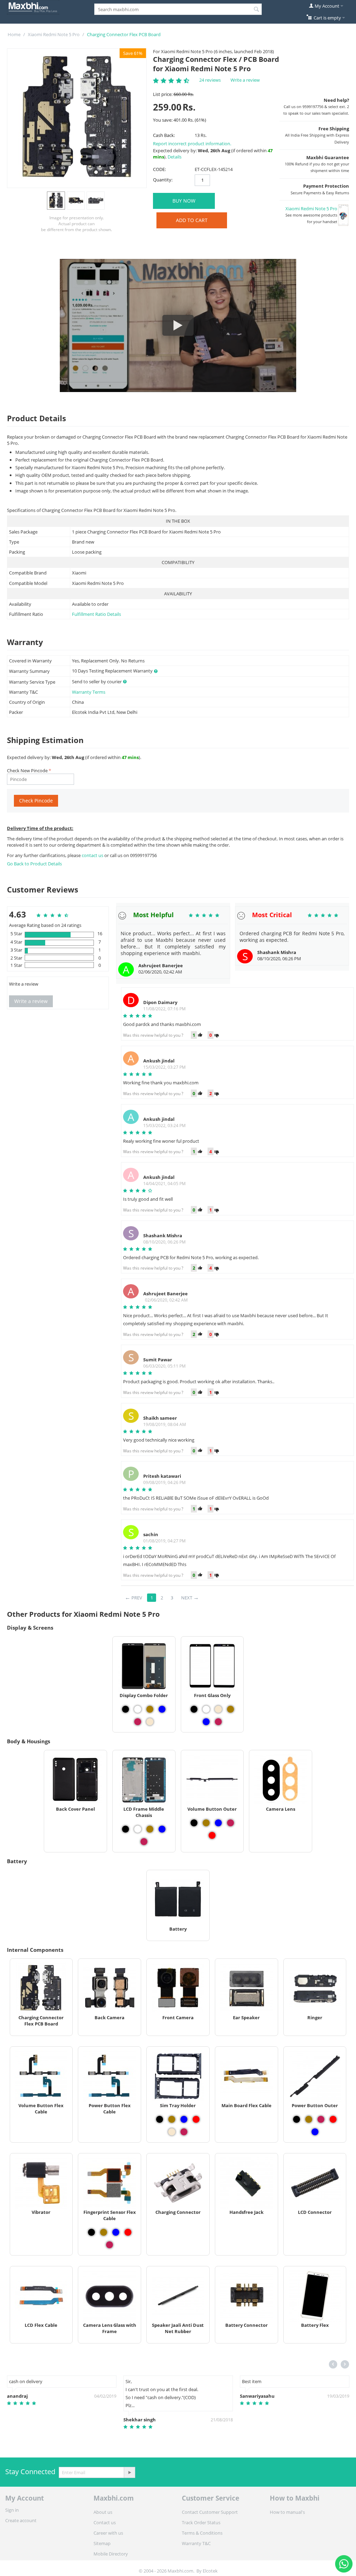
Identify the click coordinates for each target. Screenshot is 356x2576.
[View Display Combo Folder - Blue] (162, 1709)
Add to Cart (192, 220)
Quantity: (163, 180)
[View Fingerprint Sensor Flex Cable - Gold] (104, 2232)
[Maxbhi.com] (33, 7)
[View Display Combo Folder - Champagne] (150, 1722)
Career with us (108, 2533)
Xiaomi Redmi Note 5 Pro (54, 34)
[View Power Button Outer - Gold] (309, 2119)
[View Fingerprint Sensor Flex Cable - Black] (91, 2232)
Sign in (12, 2510)
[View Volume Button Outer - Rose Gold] (230, 1823)
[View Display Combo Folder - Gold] (150, 1709)
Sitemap (102, 2543)
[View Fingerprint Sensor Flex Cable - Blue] (116, 2232)
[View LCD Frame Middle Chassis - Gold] (150, 1829)
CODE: (159, 169)
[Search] (257, 10)
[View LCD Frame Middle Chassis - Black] (126, 1829)
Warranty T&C (196, 2543)
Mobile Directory (111, 2554)
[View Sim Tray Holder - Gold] (172, 2119)
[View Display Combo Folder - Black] (126, 1709)
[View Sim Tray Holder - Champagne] (172, 2132)
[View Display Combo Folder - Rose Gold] (138, 1722)
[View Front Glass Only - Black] (194, 1709)
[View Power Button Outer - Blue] (315, 2132)
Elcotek (210, 2571)
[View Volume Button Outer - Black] (194, 1823)
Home (14, 34)
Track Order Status (201, 2522)
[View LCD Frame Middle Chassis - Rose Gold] (144, 1842)
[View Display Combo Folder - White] (138, 1709)
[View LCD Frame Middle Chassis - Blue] (162, 1829)
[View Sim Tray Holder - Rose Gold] (184, 2132)
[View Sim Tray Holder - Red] (196, 2119)
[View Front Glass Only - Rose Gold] (218, 1722)
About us (103, 2512)
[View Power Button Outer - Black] (297, 2119)
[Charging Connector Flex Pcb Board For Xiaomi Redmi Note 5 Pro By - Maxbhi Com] (77, 118)
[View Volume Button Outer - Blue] (218, 1823)
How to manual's (287, 2512)
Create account (21, 2520)
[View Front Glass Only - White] (206, 1709)
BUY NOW (184, 201)
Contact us (105, 2522)
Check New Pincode (27, 771)
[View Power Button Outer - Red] (333, 2119)
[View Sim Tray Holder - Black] (160, 2119)
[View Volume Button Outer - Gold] (206, 1823)
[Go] (129, 2472)
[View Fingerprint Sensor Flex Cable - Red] (128, 2232)
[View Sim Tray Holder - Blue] (184, 2119)
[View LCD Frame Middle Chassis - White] (138, 1829)
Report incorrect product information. (192, 144)
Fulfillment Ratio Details (96, 614)
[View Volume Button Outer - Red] (212, 1835)
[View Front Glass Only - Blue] (206, 1722)
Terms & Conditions (202, 2533)
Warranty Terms (89, 692)
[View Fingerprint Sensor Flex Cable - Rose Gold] (110, 2245)
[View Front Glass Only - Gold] (230, 1709)
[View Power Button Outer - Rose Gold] (321, 2119)
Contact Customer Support (210, 2512)
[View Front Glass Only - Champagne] (218, 1709)
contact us (93, 855)
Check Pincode (36, 801)
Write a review (245, 80)
